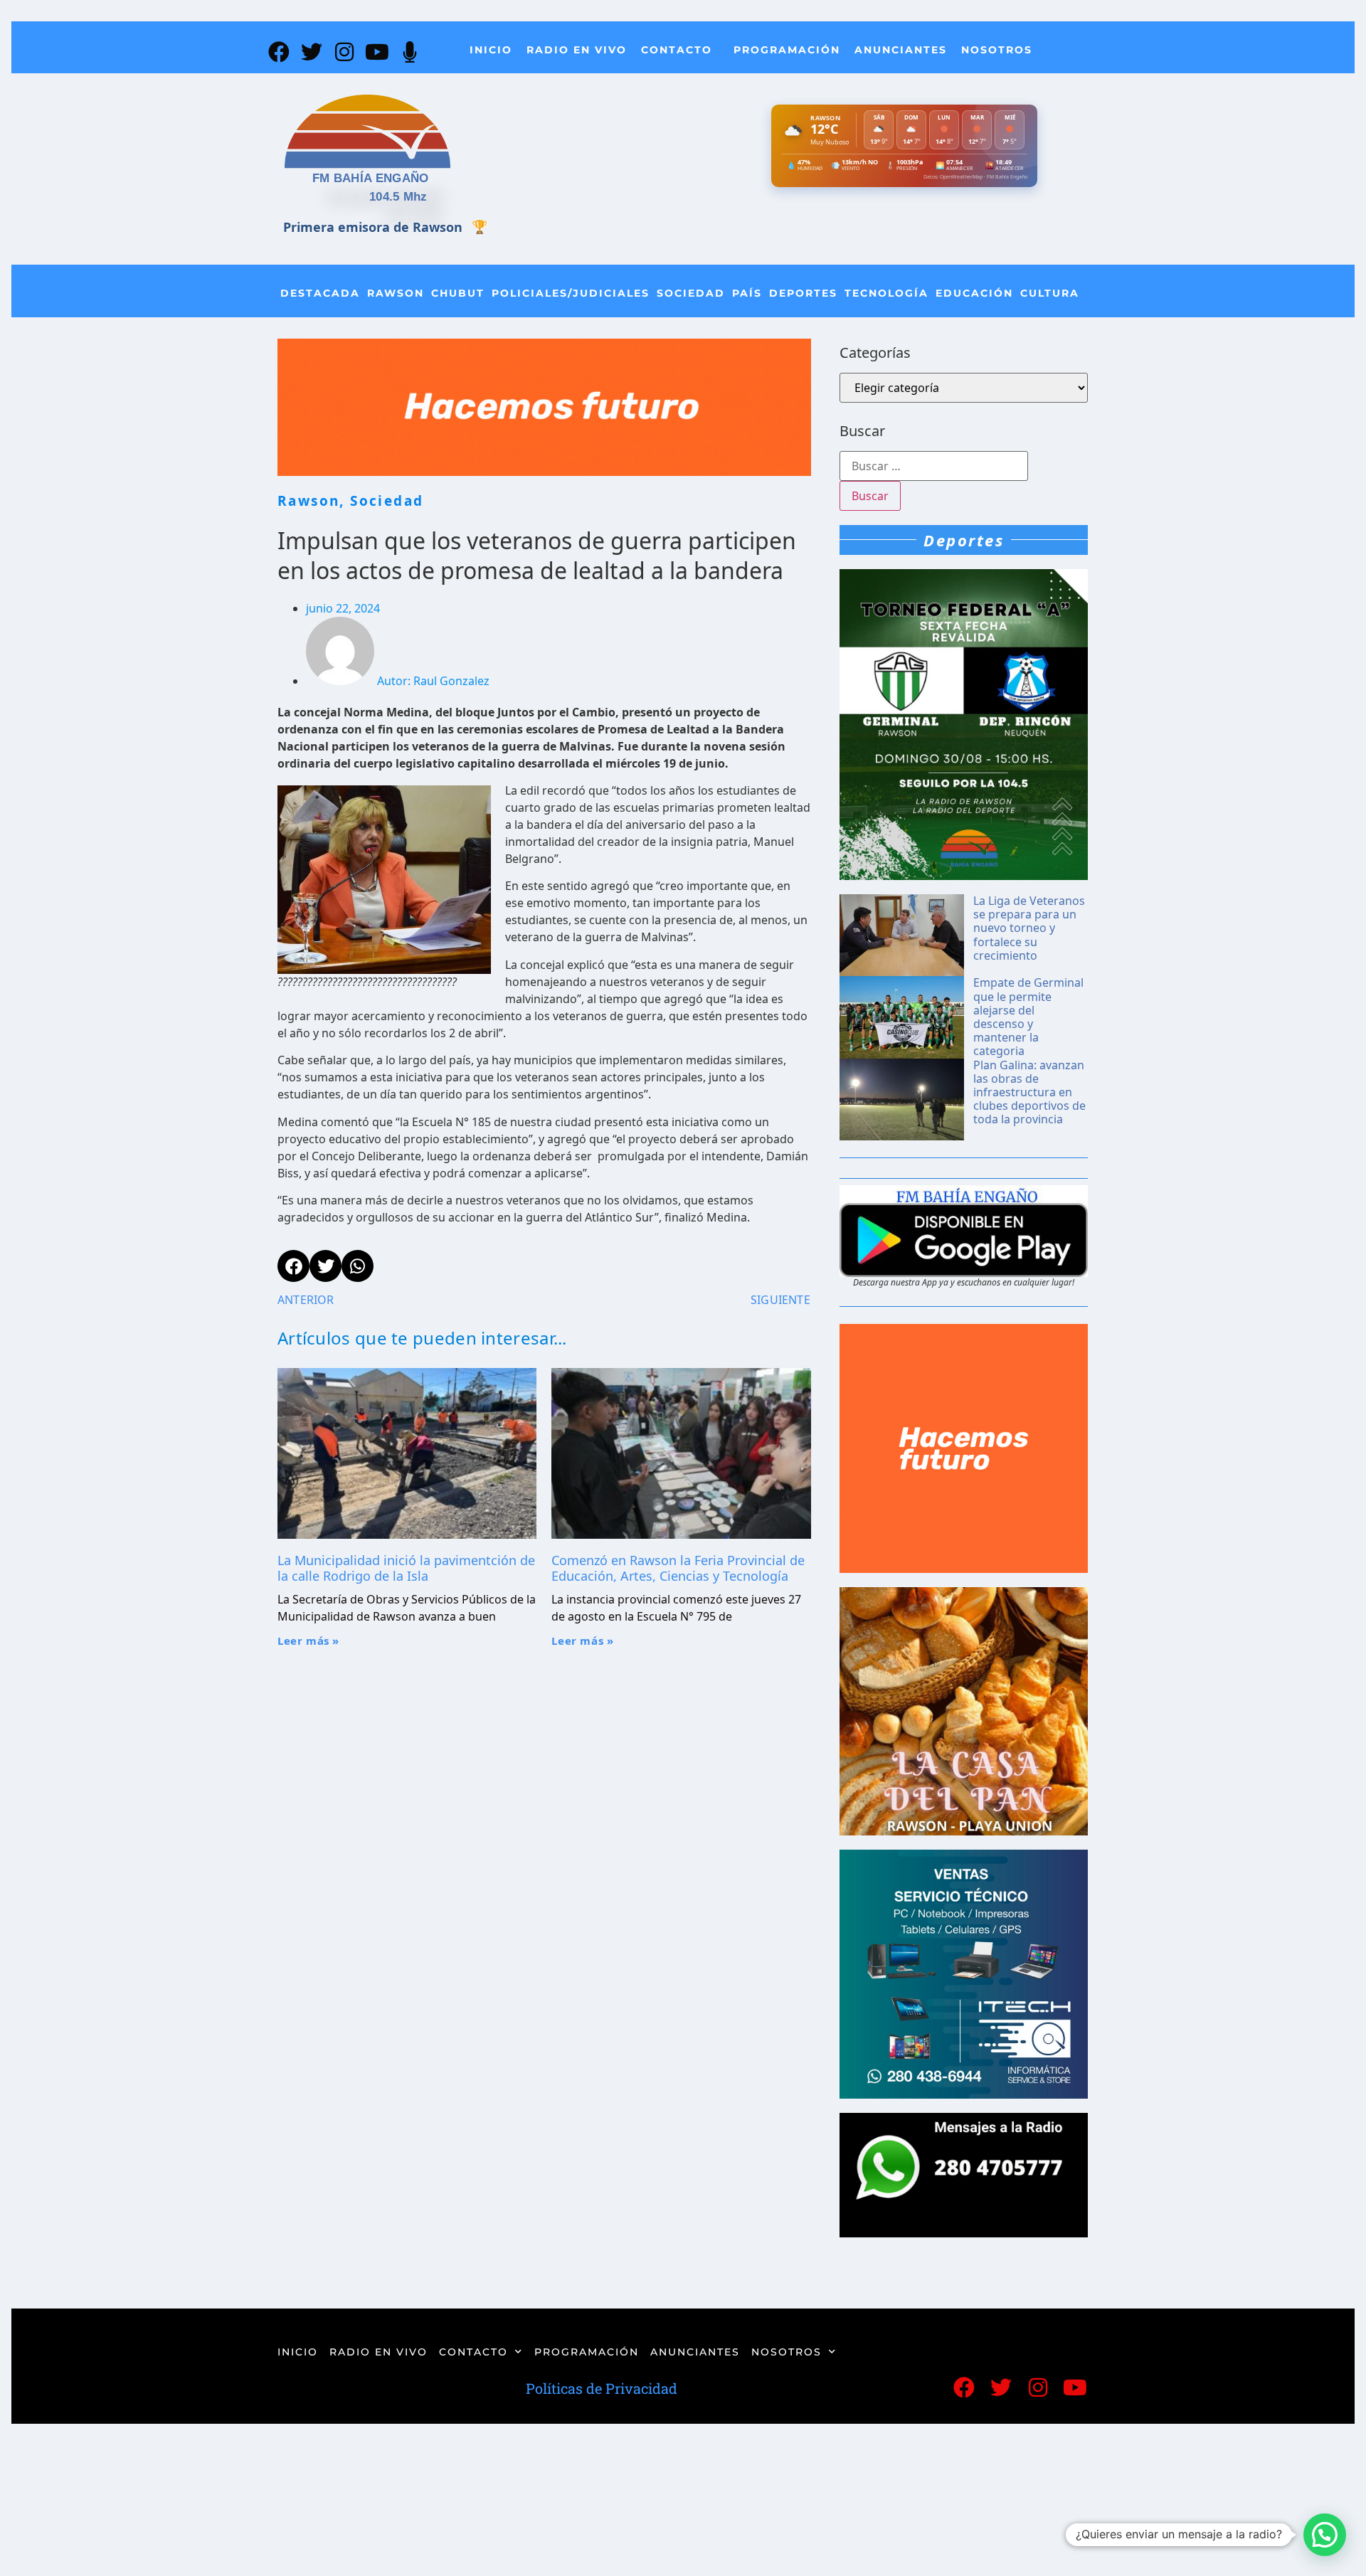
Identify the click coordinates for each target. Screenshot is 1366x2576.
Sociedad (691, 293)
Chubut (458, 293)
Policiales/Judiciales (571, 293)
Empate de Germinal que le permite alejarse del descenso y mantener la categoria (1028, 1017)
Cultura (1050, 293)
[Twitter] (312, 52)
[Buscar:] (934, 466)
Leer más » (308, 1641)
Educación (974, 293)
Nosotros (997, 50)
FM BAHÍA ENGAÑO (371, 178)
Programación (787, 50)
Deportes (803, 293)
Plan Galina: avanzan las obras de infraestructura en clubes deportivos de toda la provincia (1029, 1092)
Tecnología (886, 293)
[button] (1325, 2535)
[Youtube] (377, 52)
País (747, 293)
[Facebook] (279, 52)
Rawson (396, 293)
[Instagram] (344, 52)
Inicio (491, 50)
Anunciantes (901, 50)
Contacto (677, 50)
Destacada (320, 293)
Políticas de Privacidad (602, 2388)
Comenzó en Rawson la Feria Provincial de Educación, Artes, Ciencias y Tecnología (678, 1568)
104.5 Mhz (398, 197)
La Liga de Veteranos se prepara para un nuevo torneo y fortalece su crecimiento (1029, 928)
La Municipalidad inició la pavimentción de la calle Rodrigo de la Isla (406, 1568)
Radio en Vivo (577, 50)
